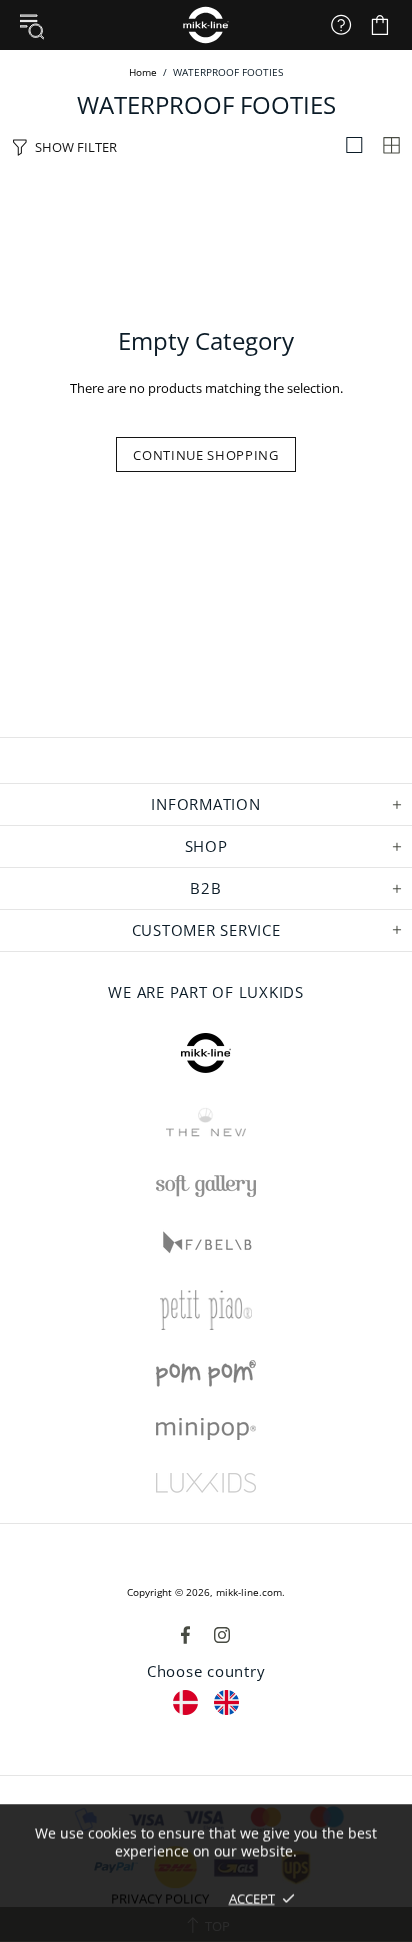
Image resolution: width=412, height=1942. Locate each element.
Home (143, 72)
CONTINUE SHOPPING (205, 455)
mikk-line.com (249, 1592)
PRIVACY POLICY (160, 1898)
